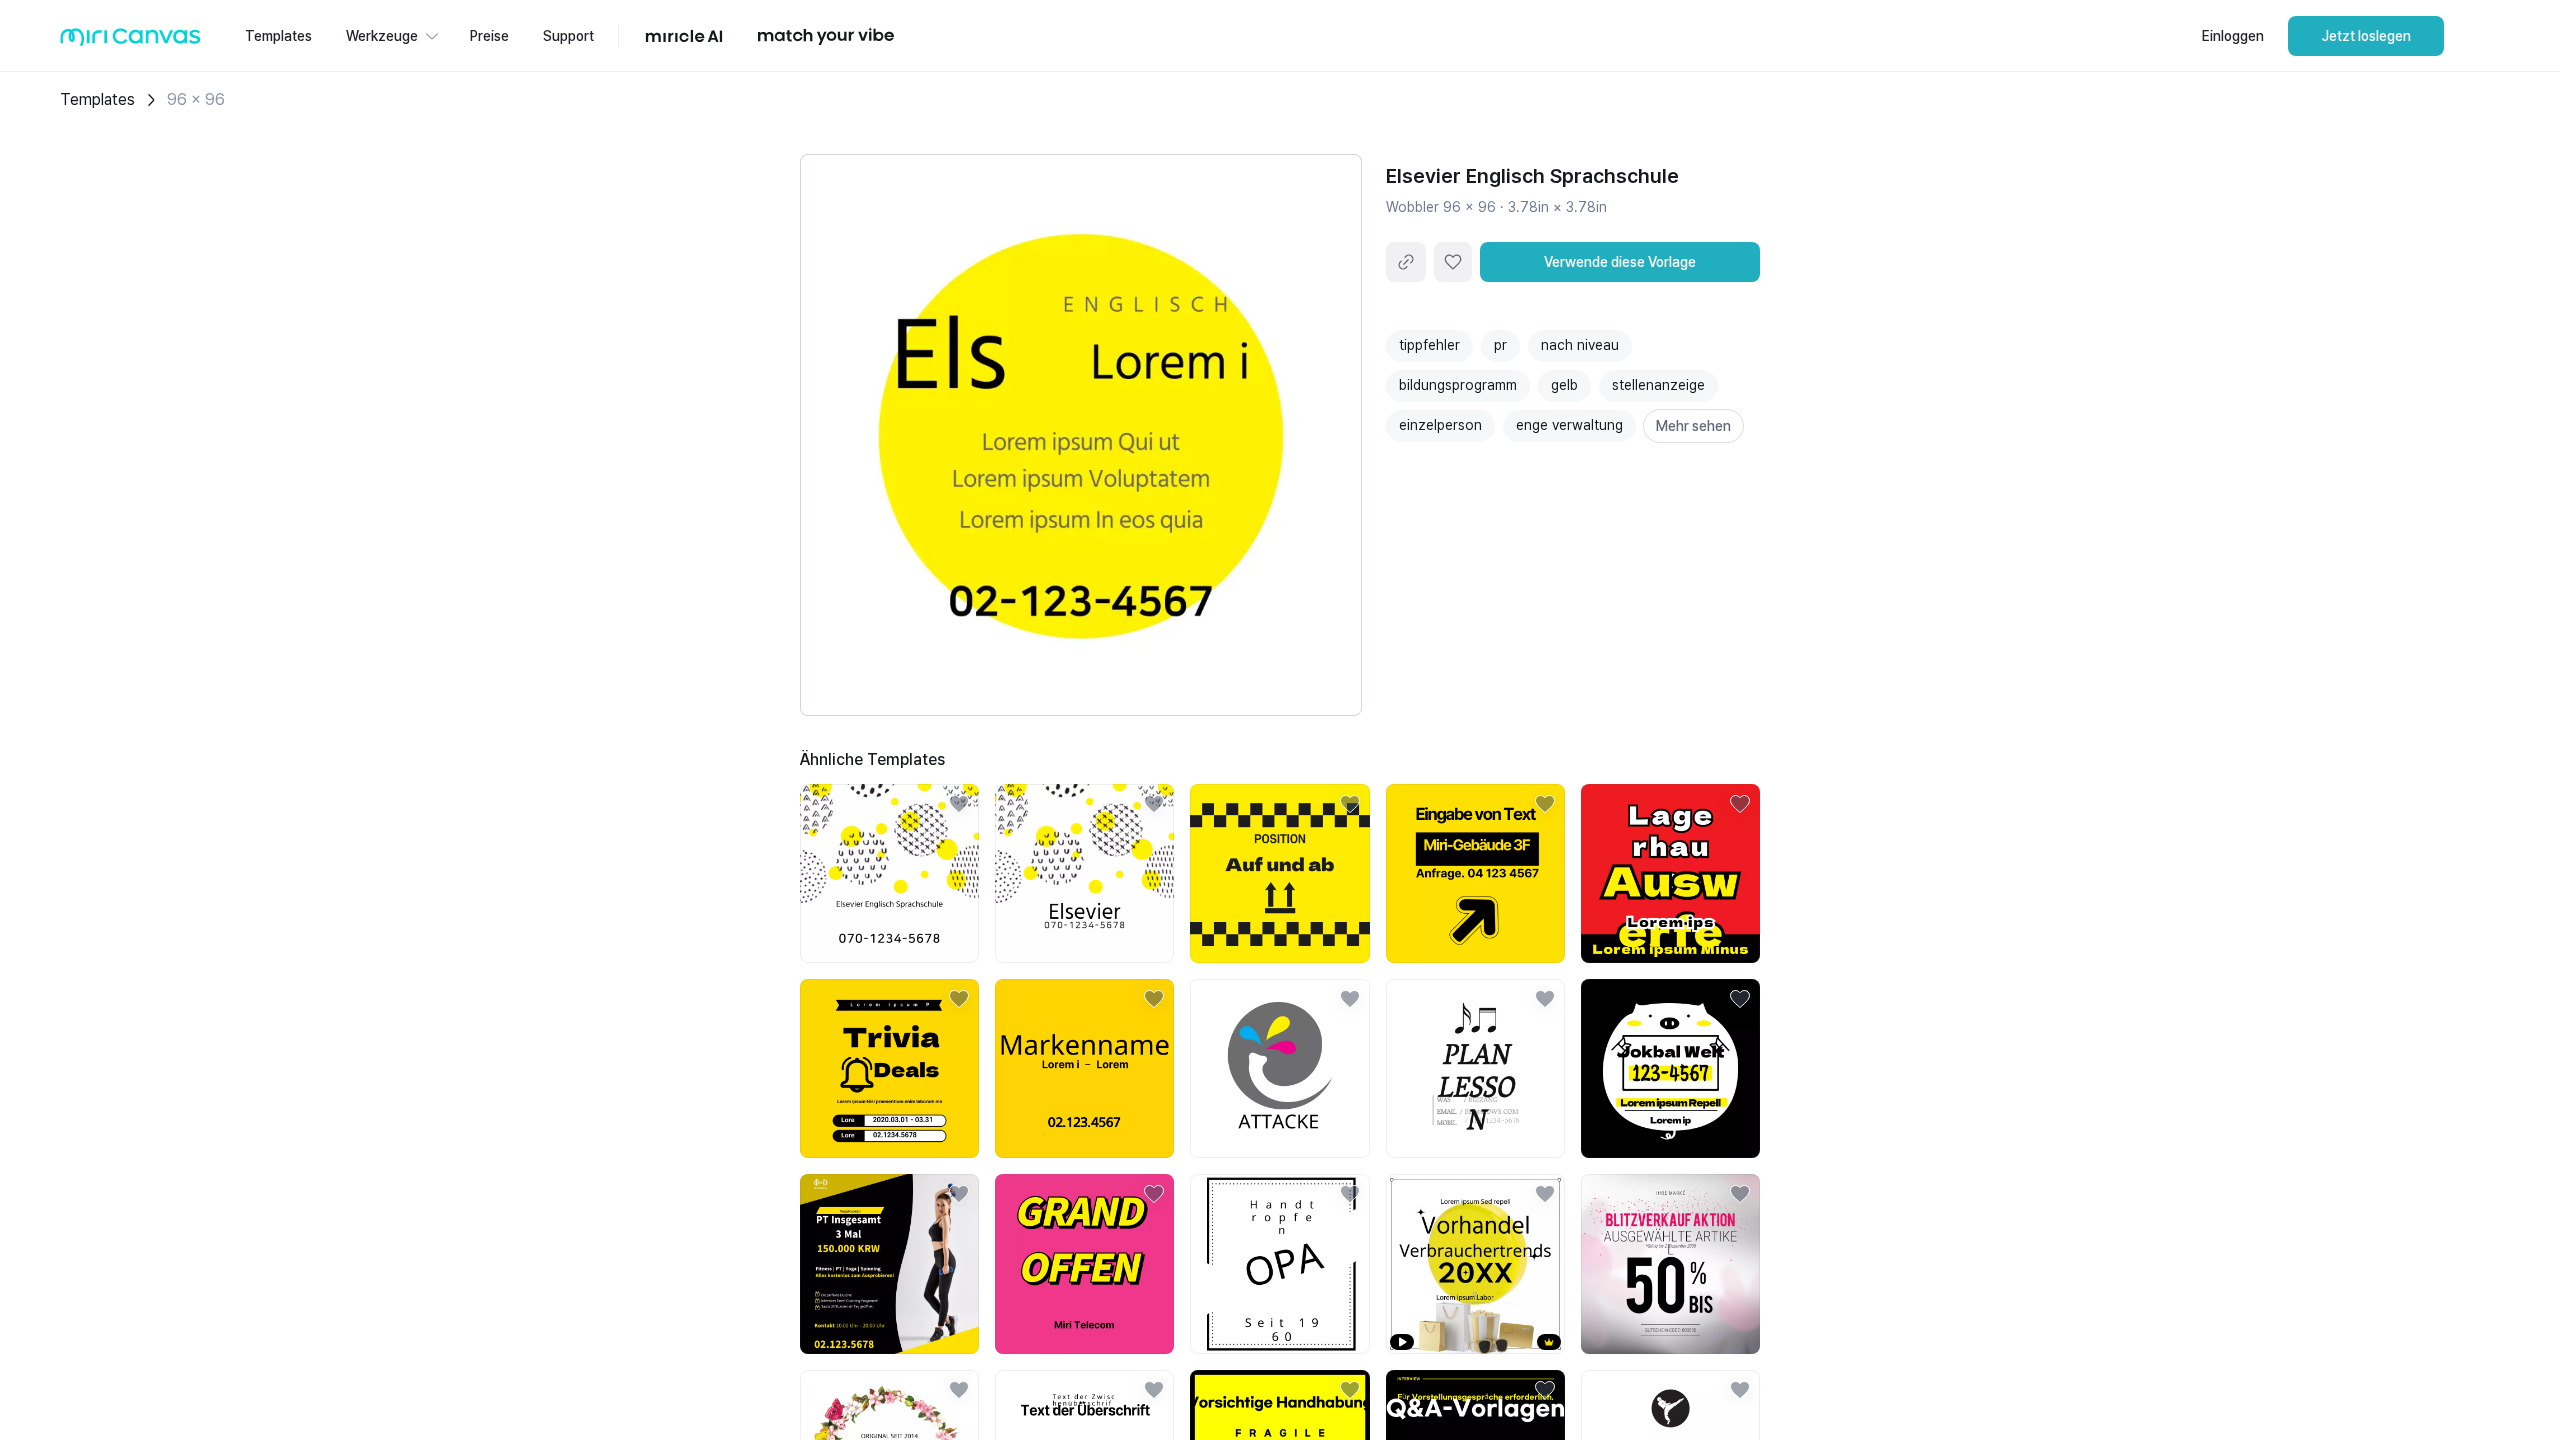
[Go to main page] (130, 41)
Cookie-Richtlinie (1310, 1399)
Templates (97, 99)
